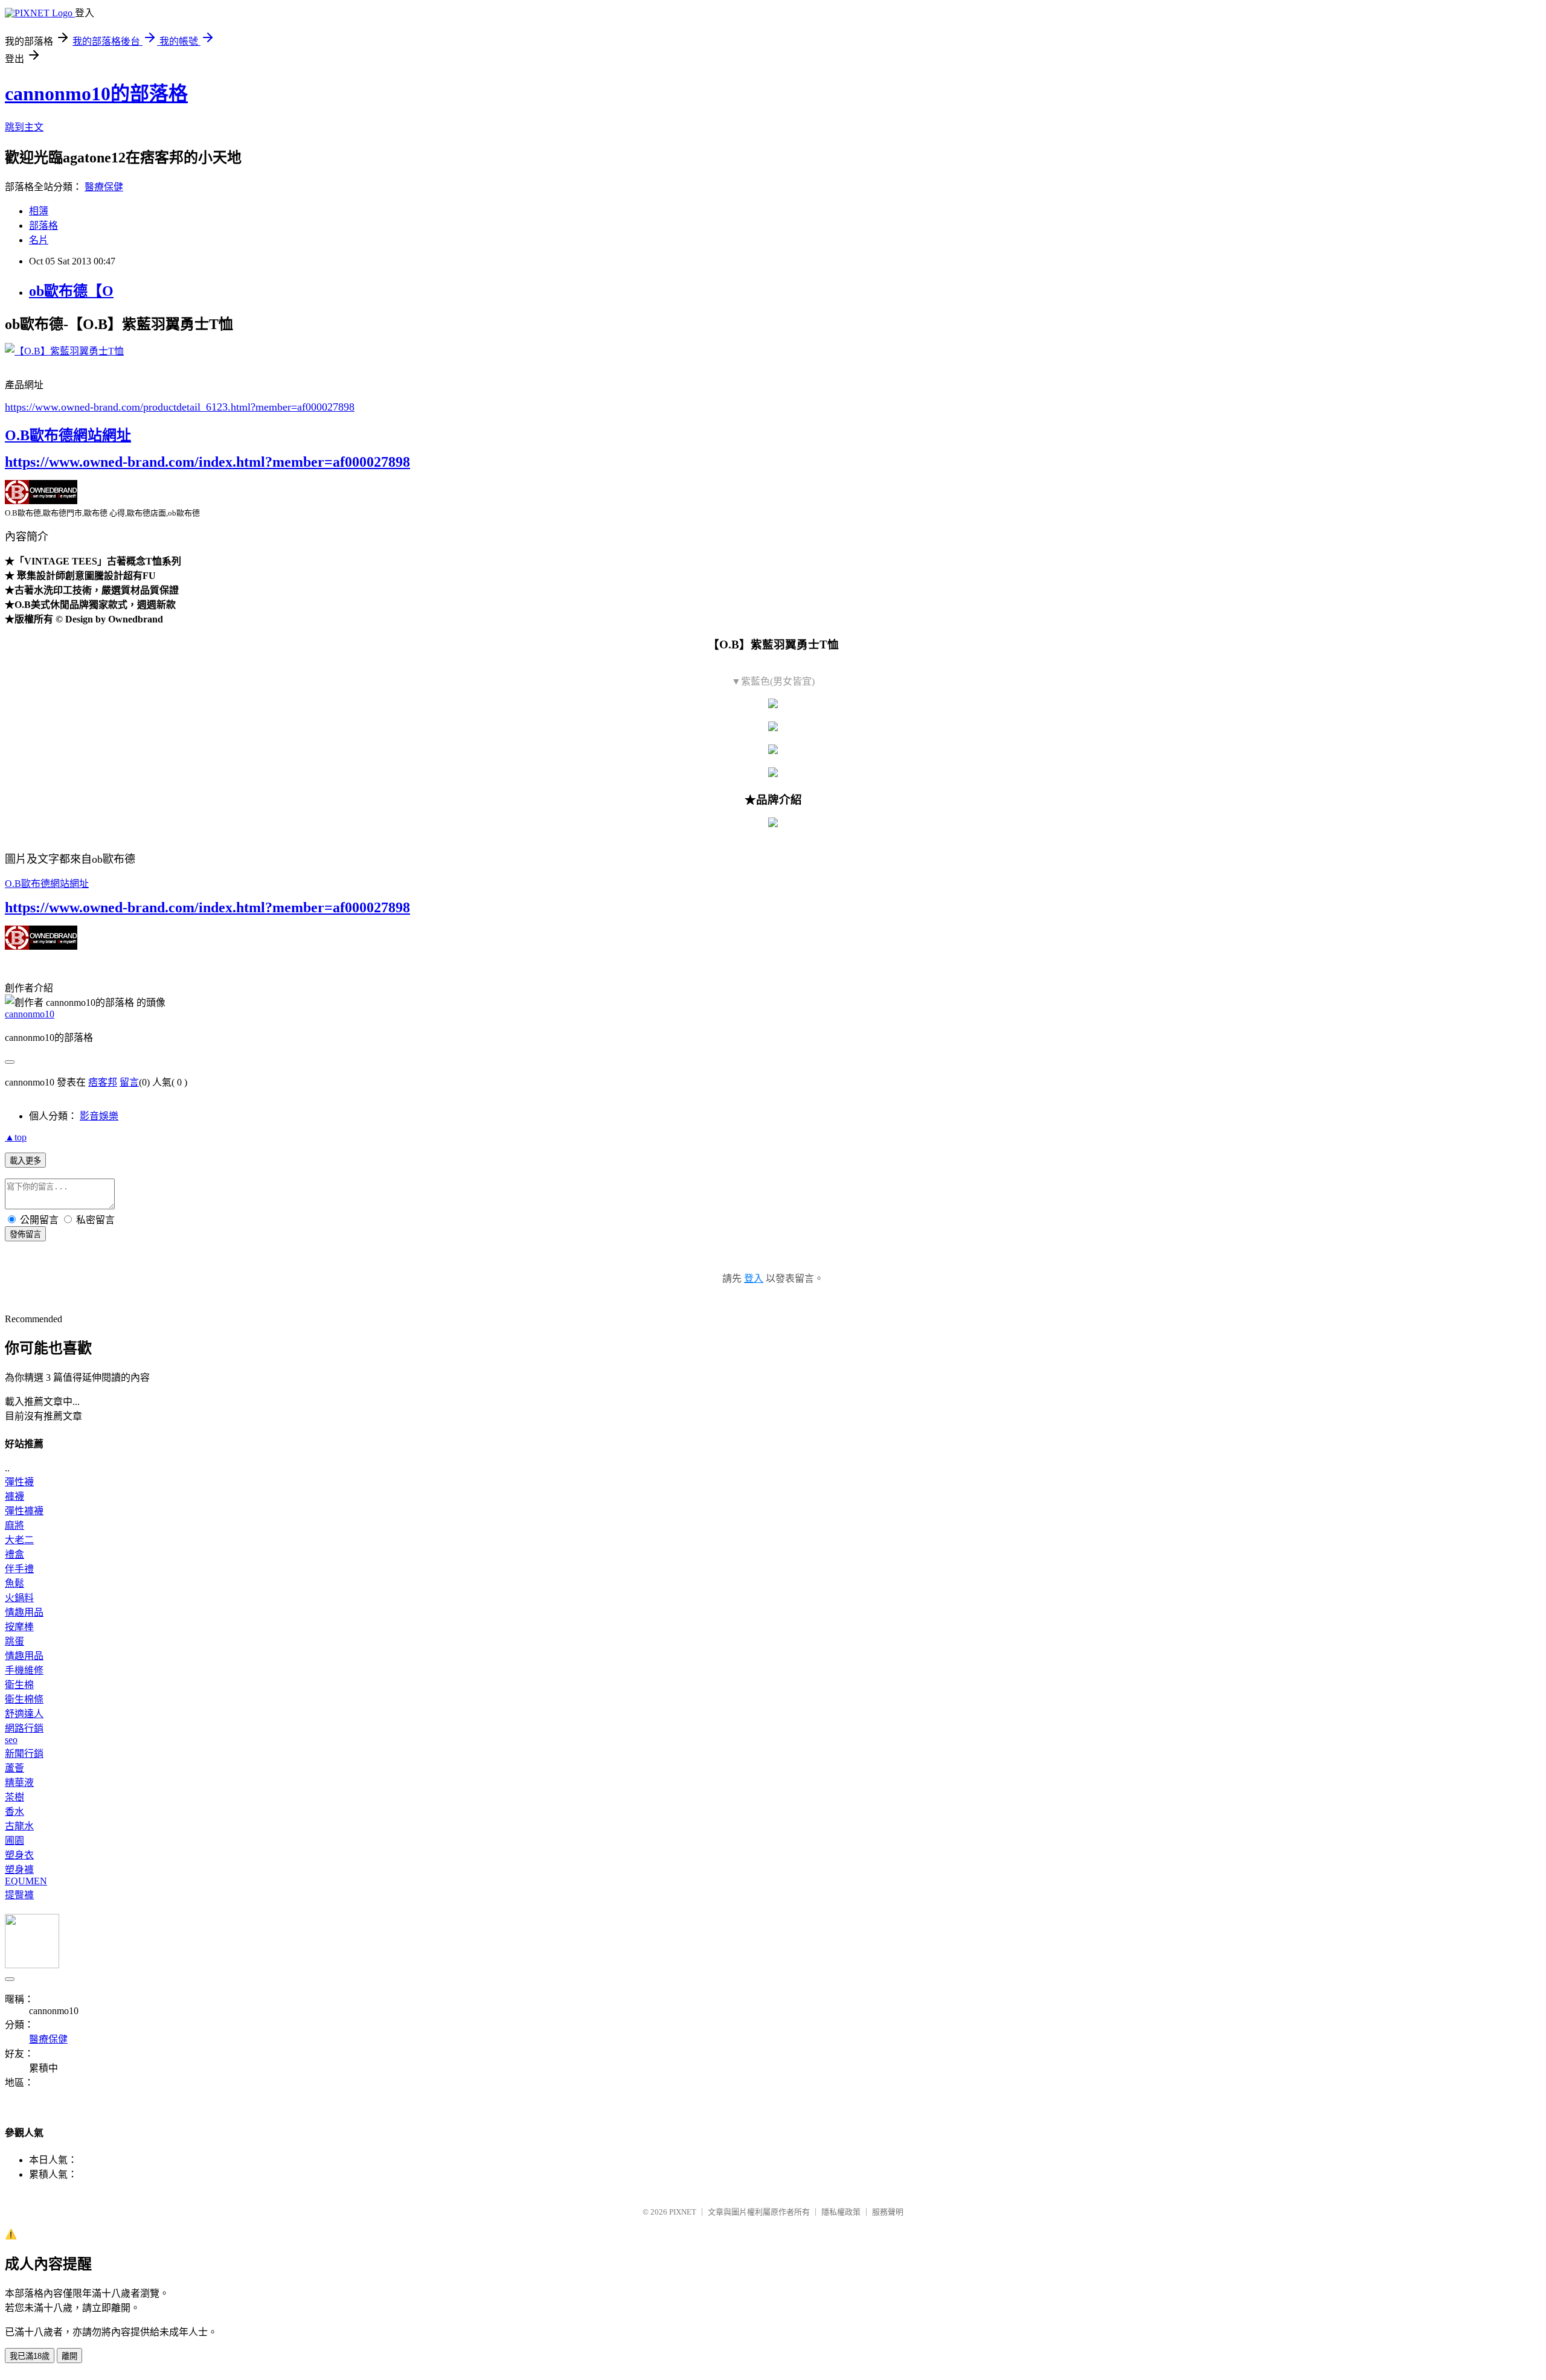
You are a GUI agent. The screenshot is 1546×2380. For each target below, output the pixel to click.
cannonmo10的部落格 (96, 94)
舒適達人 (24, 1714)
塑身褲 (19, 1870)
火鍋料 (19, 1598)
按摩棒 (19, 1627)
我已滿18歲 (30, 2356)
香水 (14, 1812)
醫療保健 (104, 187)
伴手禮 (19, 1569)
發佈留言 (25, 1234)
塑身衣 (19, 1855)
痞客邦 (103, 1082)
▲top (16, 1137)
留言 (129, 1082)
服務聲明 (888, 2212)
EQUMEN (26, 1881)
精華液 (19, 1783)
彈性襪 (19, 1482)
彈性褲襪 (24, 1511)
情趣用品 (24, 1612)
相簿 (39, 211)
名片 (39, 240)
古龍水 (19, 1826)
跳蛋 (14, 1641)
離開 (69, 2356)
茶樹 (14, 1797)
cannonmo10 (30, 1014)
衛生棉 (19, 1685)
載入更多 (25, 1161)
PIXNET (683, 2212)
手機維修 (24, 1670)
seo (11, 1740)
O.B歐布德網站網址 (68, 435)
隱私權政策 (841, 2212)
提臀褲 (19, 1895)
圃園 (14, 1841)
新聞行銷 (24, 1754)
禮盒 (14, 1554)
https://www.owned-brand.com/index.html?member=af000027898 (207, 462)
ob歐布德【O (71, 291)
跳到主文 (24, 127)
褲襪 (14, 1496)
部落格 (43, 226)
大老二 (19, 1540)
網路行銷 (24, 1728)
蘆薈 (14, 1768)
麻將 (14, 1525)
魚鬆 (14, 1583)
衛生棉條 (24, 1699)
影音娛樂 (99, 1116)
